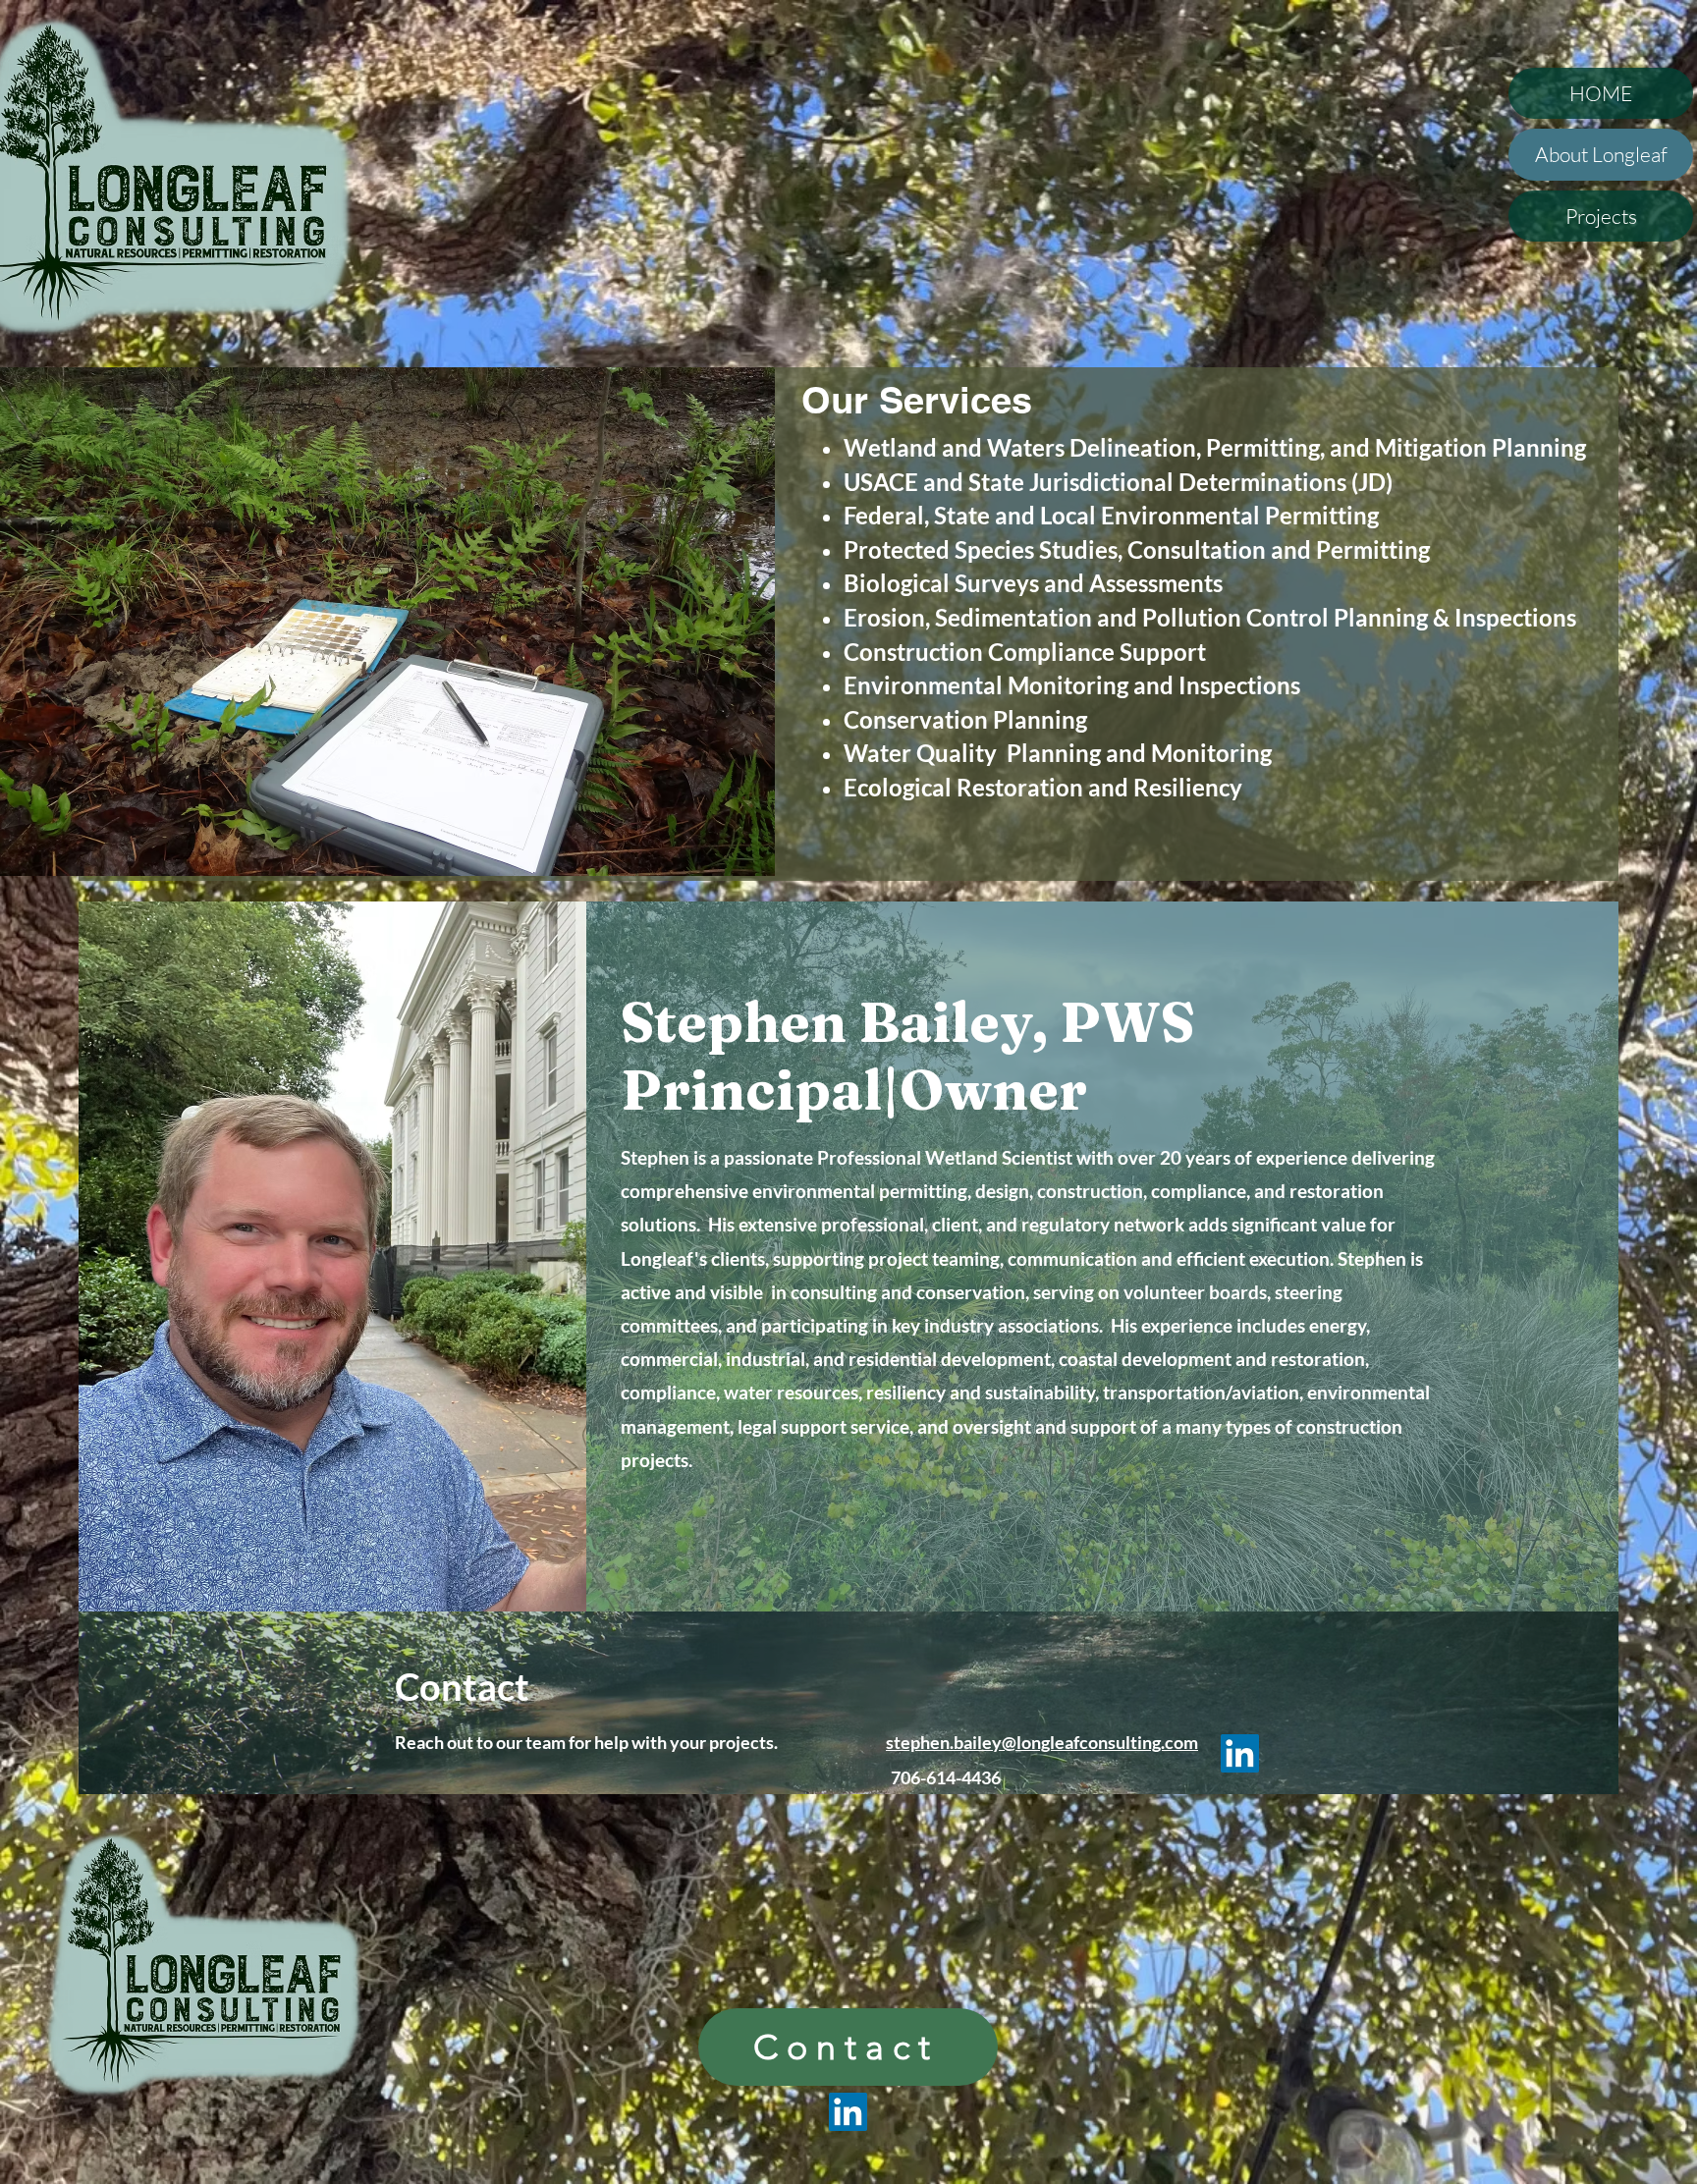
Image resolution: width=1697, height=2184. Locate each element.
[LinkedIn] (1240, 1753)
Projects (1601, 216)
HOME (1601, 93)
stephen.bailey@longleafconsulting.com (1042, 1742)
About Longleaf (1601, 154)
